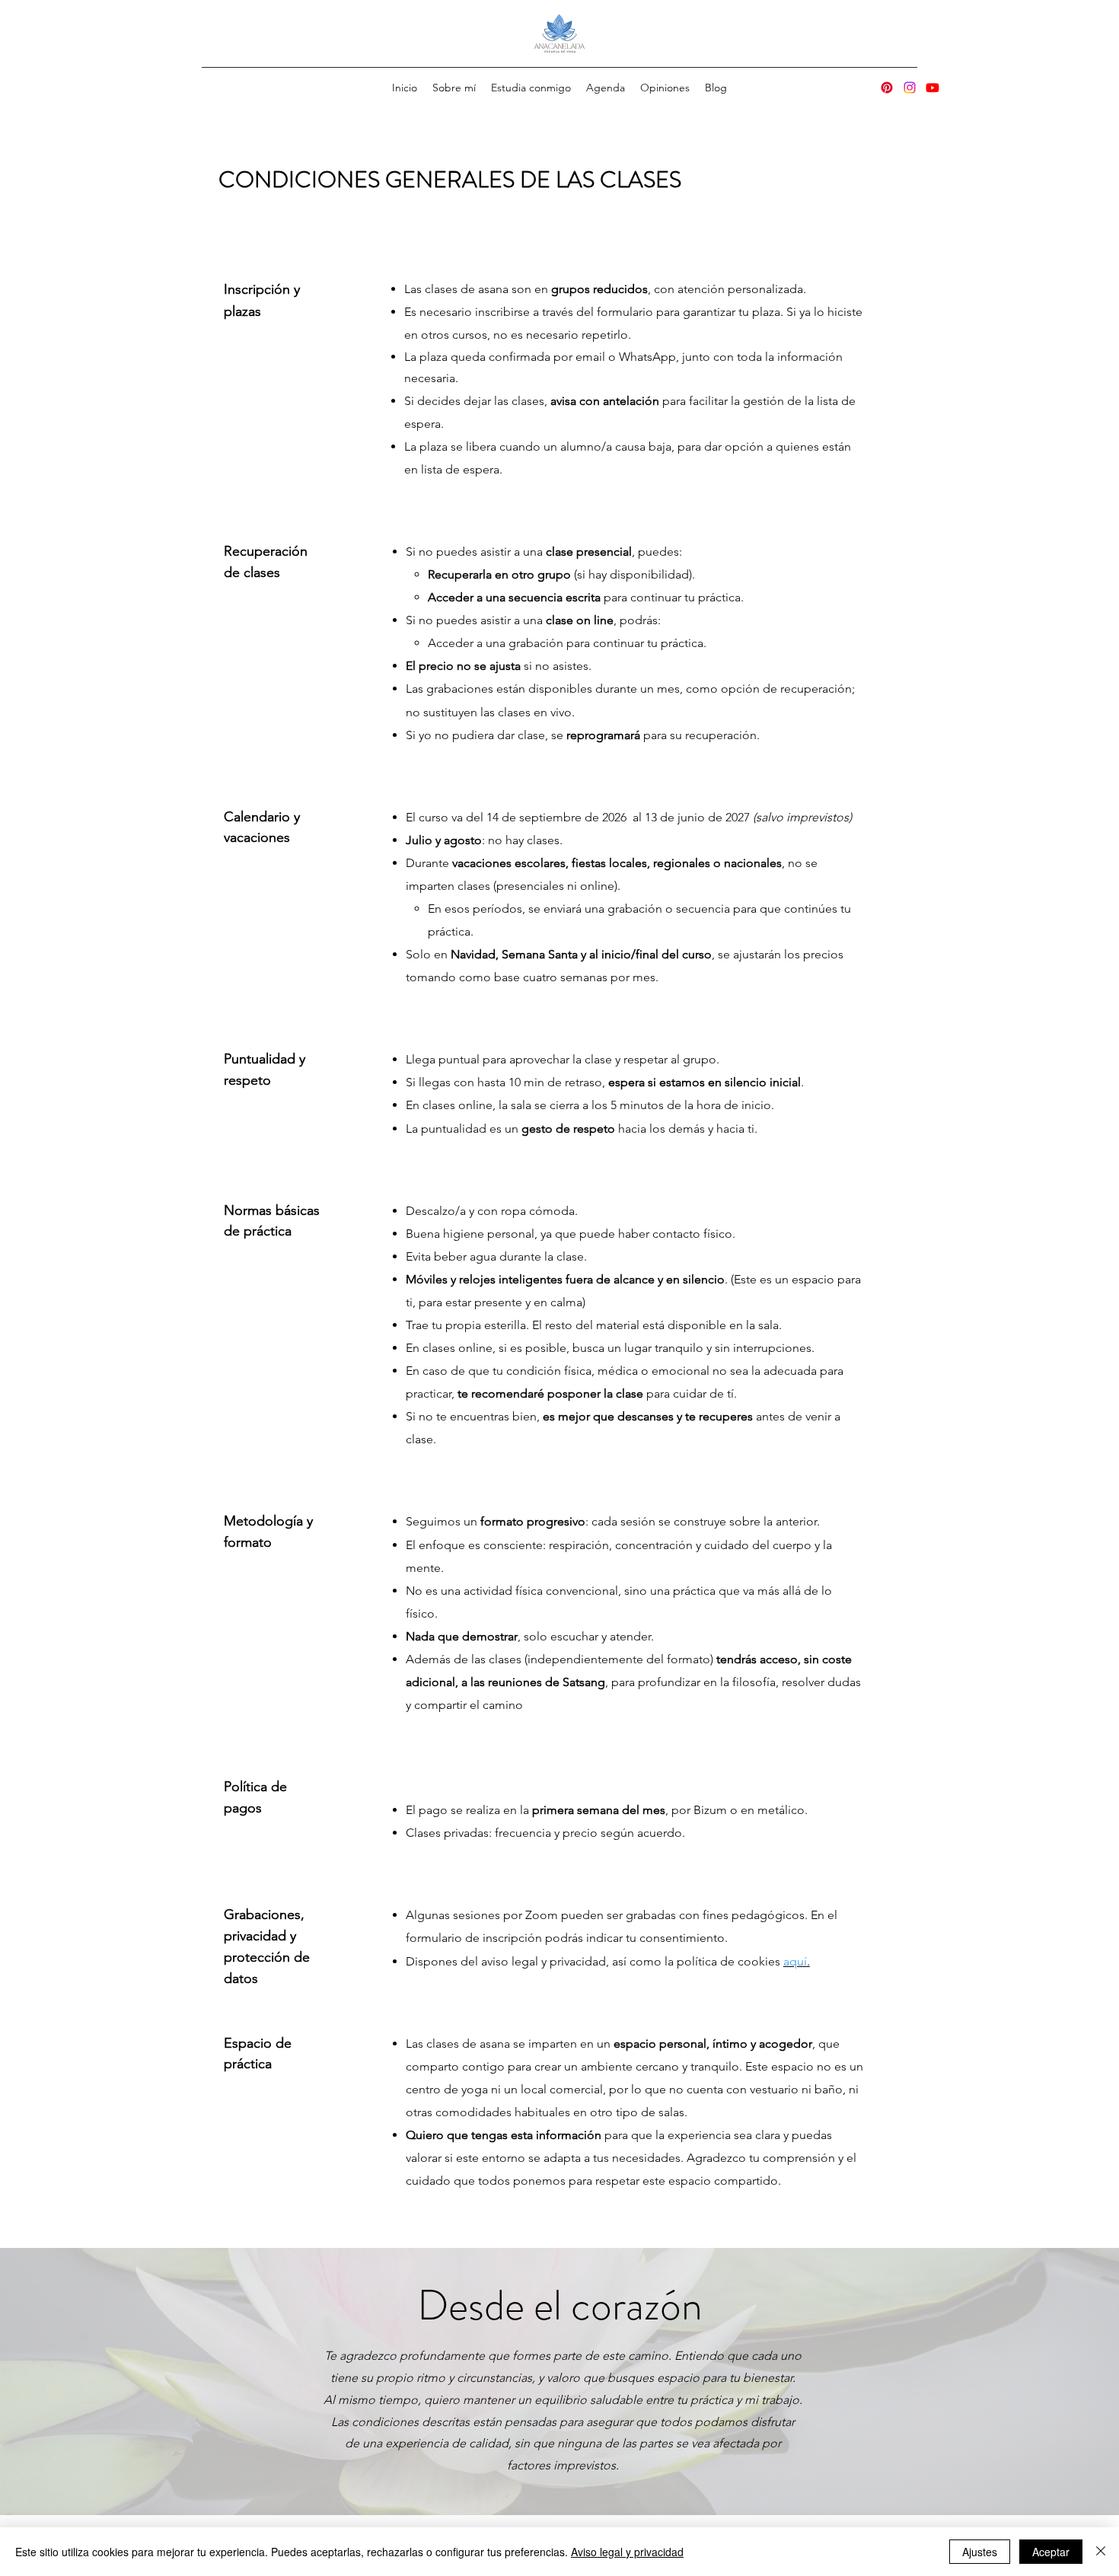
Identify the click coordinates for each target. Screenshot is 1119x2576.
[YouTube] (932, 88)
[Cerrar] (1101, 2552)
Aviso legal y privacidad (627, 2552)
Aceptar (1051, 2552)
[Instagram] (910, 88)
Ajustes (980, 2552)
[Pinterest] (887, 88)
